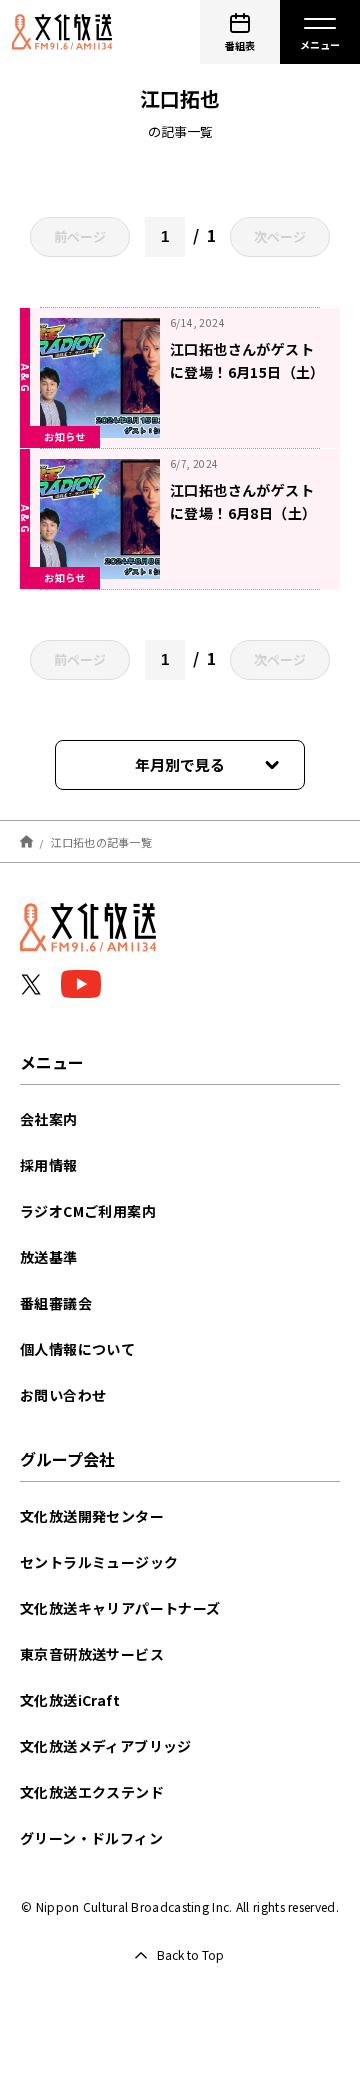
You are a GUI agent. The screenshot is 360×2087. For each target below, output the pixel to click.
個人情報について (77, 1349)
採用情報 (49, 1165)
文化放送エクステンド (92, 1792)
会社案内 (49, 1119)
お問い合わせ (63, 1395)
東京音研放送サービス (92, 1654)
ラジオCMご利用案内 (88, 1211)
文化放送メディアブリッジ (106, 1746)
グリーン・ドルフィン (91, 1838)
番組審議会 (56, 1303)
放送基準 (49, 1257)
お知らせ (65, 436)
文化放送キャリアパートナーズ (120, 1608)
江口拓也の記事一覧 (101, 841)
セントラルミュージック (99, 1562)
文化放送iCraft (70, 1700)
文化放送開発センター (92, 1516)
